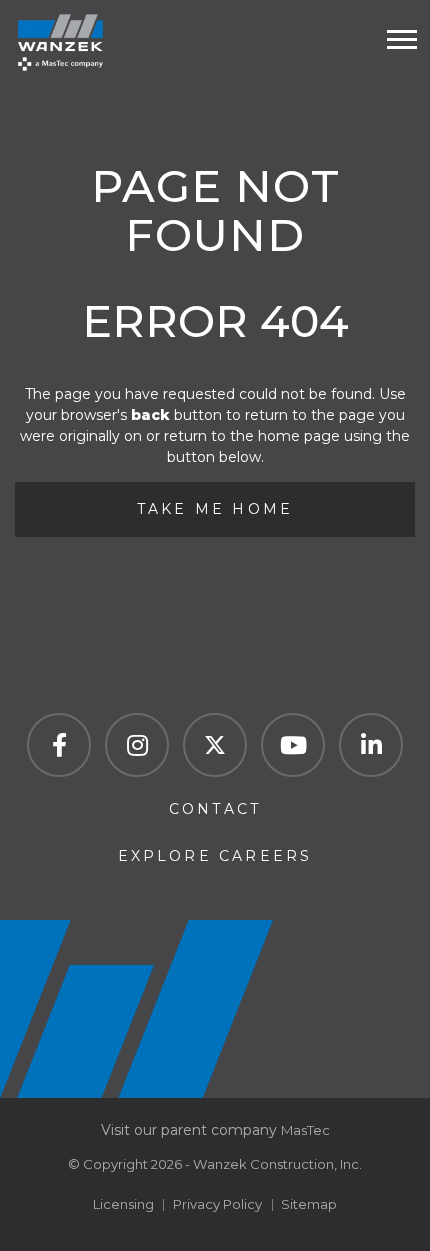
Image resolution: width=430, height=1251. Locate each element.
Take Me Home (215, 509)
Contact (215, 809)
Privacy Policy (217, 1204)
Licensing (123, 1204)
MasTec (305, 1130)
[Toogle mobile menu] (402, 39)
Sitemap (309, 1204)
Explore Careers (215, 856)
